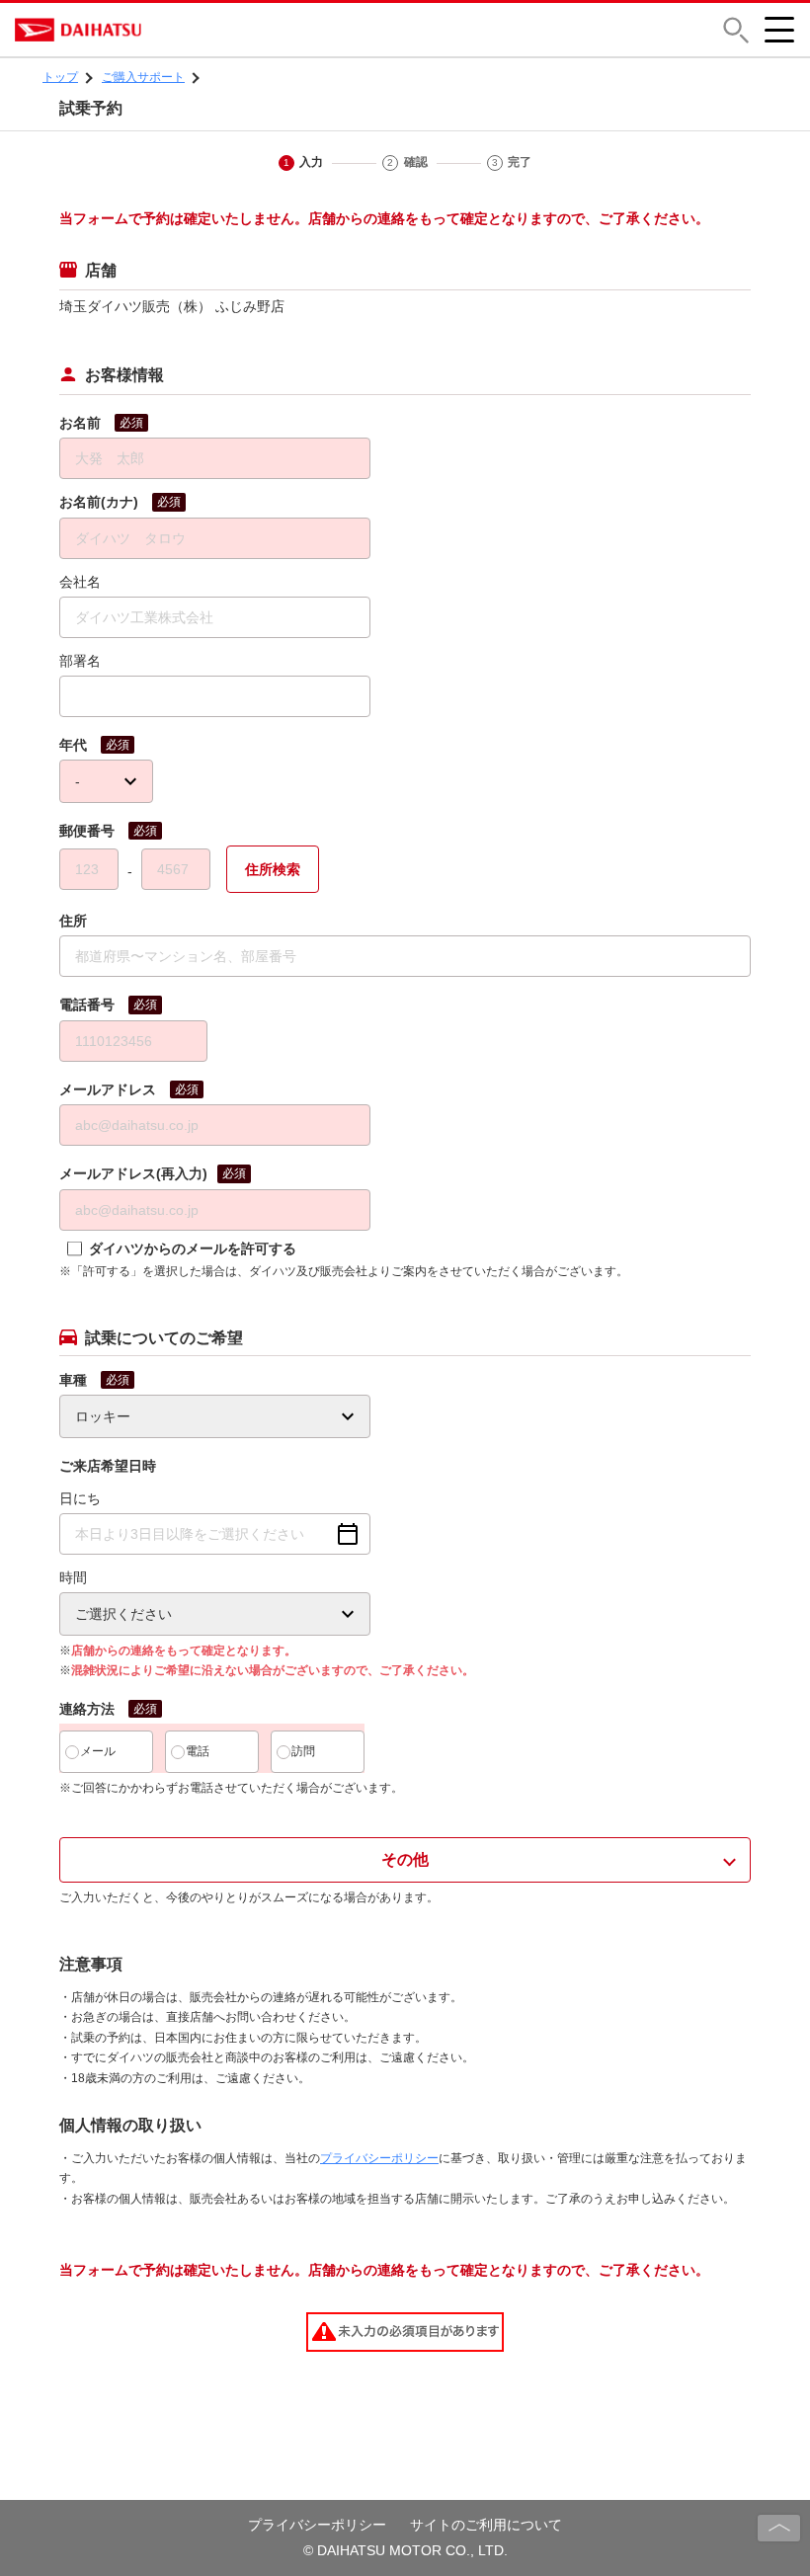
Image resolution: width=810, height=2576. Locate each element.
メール (98, 1751)
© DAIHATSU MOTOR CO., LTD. (405, 2550)
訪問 (303, 1751)
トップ (60, 77)
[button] (736, 30)
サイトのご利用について (486, 2525)
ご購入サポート (143, 77)
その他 (405, 1859)
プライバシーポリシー (379, 2158)
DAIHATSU (163, 30)
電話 (198, 1751)
